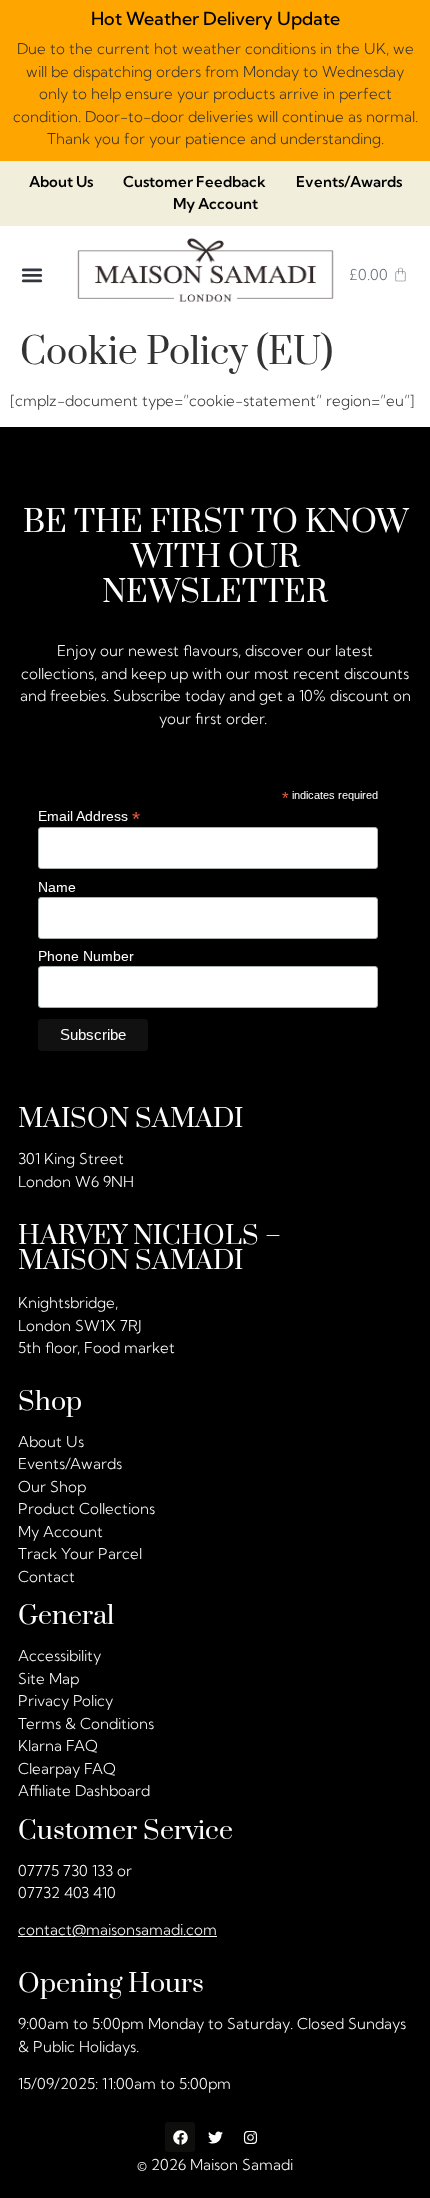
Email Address (89, 815)
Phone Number (86, 957)
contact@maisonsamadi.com (117, 1929)
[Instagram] (250, 2137)
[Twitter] (215, 2137)
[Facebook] (180, 2137)
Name (57, 887)
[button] (32, 274)
